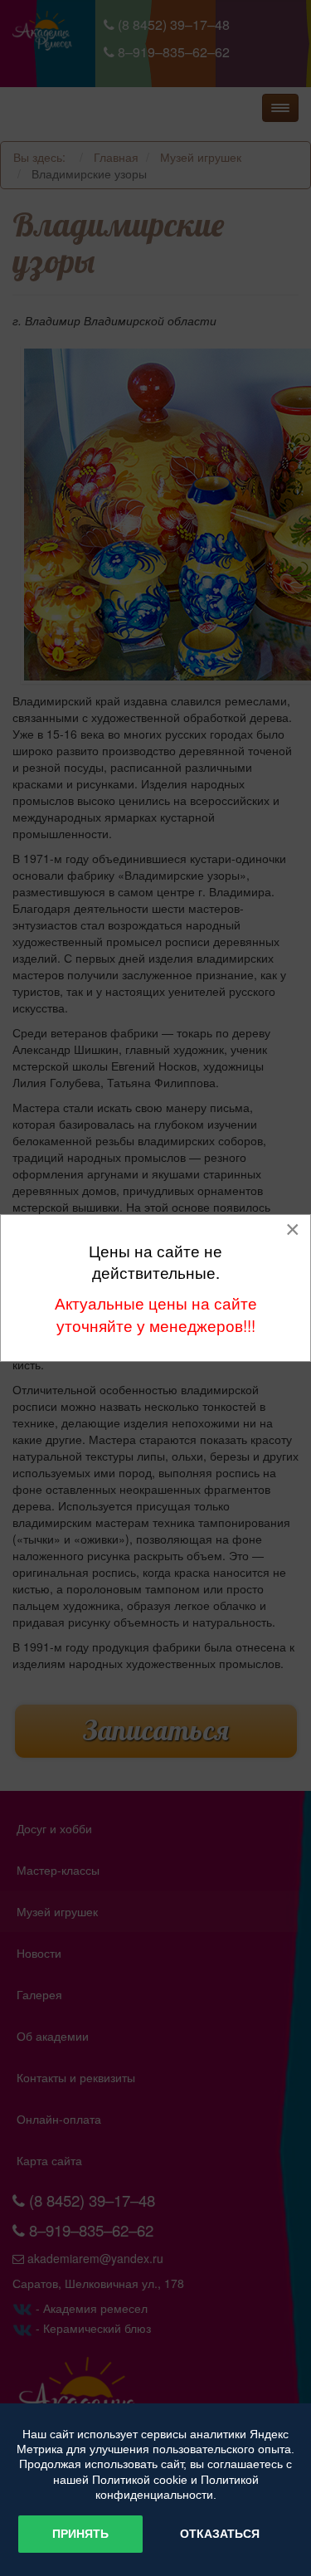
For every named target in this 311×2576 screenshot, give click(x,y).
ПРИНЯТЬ (80, 2534)
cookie (170, 2480)
